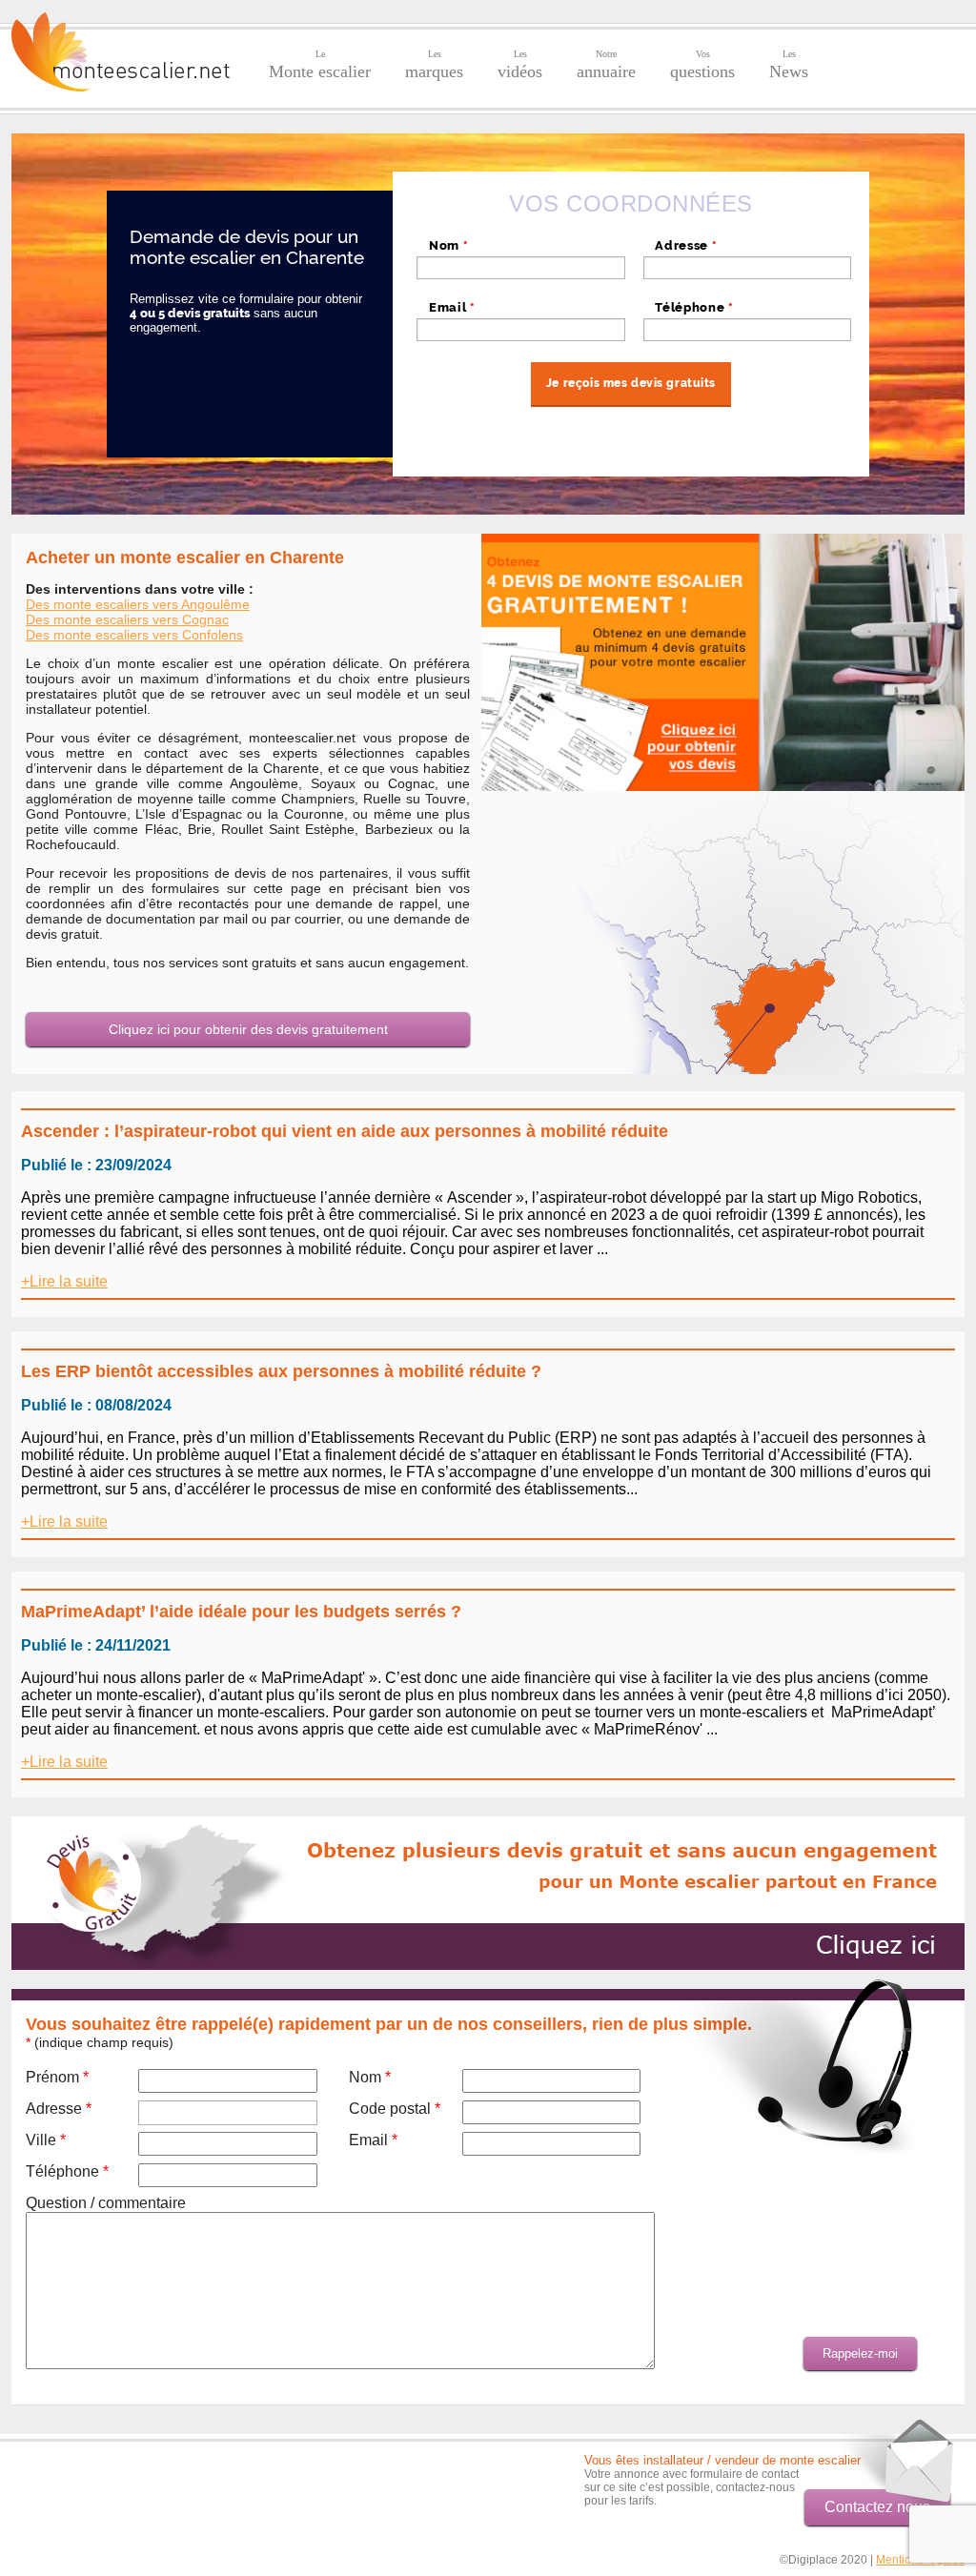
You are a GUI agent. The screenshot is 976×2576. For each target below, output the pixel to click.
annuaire (606, 65)
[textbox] (748, 268)
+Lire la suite (64, 1281)
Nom (448, 245)
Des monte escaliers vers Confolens (134, 635)
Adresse (686, 245)
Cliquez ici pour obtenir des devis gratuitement (248, 1029)
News (789, 65)
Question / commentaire (106, 2203)
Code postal (395, 2109)
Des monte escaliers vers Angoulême (138, 604)
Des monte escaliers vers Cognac (127, 619)
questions (702, 65)
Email (452, 307)
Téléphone (694, 307)
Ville (46, 2140)
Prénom (57, 2077)
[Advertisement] (123, 2482)
